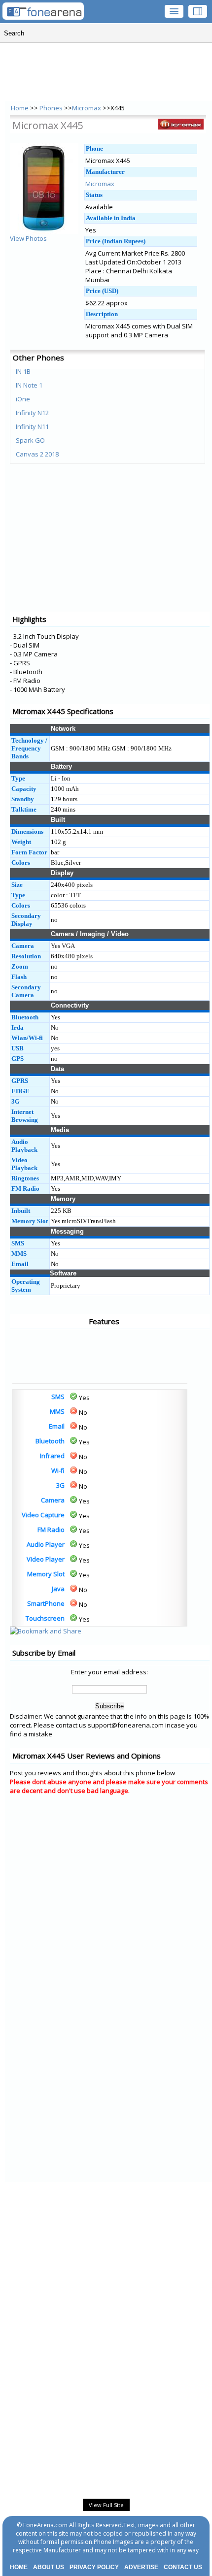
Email (57, 1426)
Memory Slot (46, 1574)
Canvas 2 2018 (37, 454)
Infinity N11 (32, 426)
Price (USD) (102, 291)
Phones (52, 108)
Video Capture (43, 1515)
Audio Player (46, 1544)
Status (94, 195)
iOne (23, 399)
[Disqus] (110, 1927)
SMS (58, 1397)
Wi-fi (58, 1470)
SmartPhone (46, 1603)
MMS (57, 1411)
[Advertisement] (49, 1356)
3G (60, 1485)
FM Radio (51, 1530)
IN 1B (23, 371)
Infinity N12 (32, 413)
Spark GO (30, 440)
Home (20, 108)
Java (58, 1589)
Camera (53, 1500)
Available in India (111, 218)
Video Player (46, 1559)
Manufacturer (105, 172)
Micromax (87, 108)
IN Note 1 (29, 385)
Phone (94, 148)
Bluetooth (50, 1441)
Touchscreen (45, 1618)
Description (102, 314)
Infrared (52, 1456)
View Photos (28, 238)
